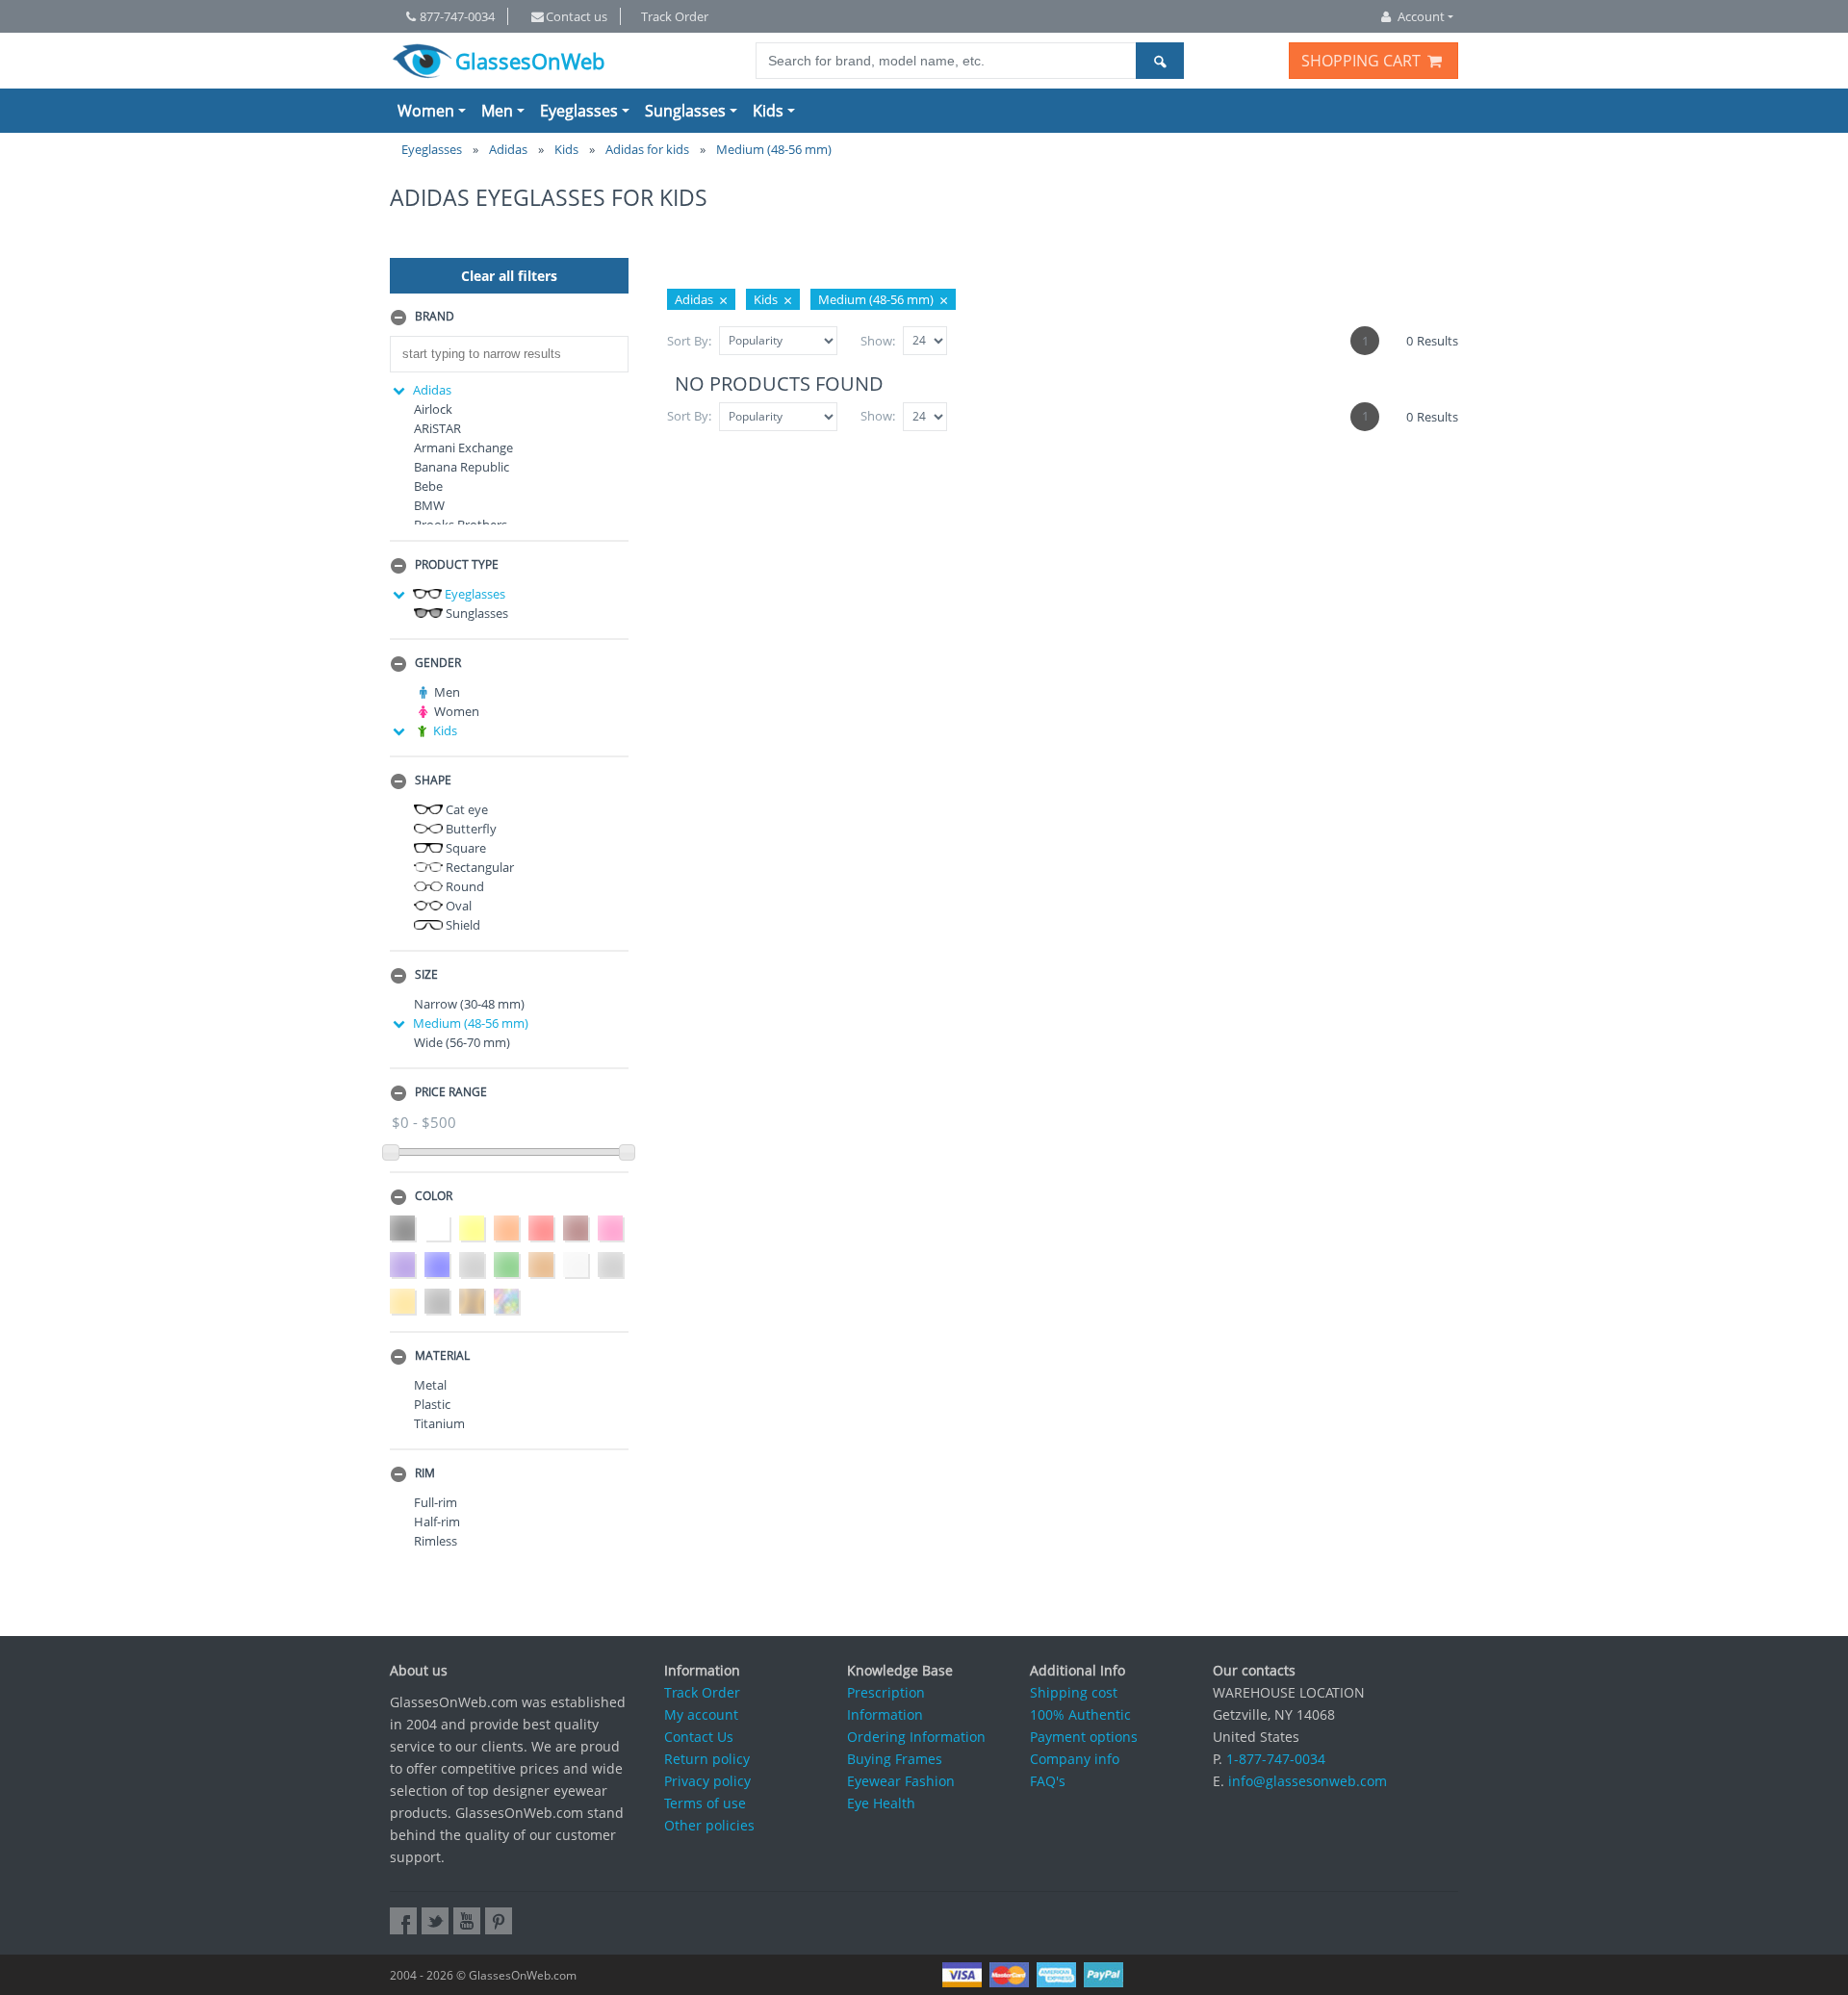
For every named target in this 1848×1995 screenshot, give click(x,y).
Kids (768, 111)
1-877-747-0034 (1276, 1759)
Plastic (432, 1404)
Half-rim (437, 1522)
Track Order (675, 16)
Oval (457, 906)
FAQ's (1048, 1781)
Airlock (433, 409)
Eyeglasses (579, 111)
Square (464, 848)
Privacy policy (707, 1781)
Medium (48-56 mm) (471, 1023)
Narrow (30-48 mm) (469, 1004)
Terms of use (705, 1803)
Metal (430, 1385)
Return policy (707, 1759)
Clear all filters (509, 276)
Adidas (432, 390)
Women (426, 111)
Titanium (439, 1423)
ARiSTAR (437, 428)
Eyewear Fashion (901, 1781)
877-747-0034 (457, 16)
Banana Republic (462, 467)
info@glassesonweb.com (1308, 1781)
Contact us (577, 16)
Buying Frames (895, 1759)
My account (701, 1714)
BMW (429, 505)
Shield (462, 925)
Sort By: (689, 341)
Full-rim (436, 1502)
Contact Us (699, 1737)
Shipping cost (1074, 1692)
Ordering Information (916, 1737)
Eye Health (881, 1803)
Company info (1075, 1759)
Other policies (709, 1825)
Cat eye (465, 809)
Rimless (436, 1541)
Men (497, 111)
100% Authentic (1080, 1714)
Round (463, 886)
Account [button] (1421, 16)
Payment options (1084, 1737)
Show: (878, 341)
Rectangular (478, 867)
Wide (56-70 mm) (462, 1042)
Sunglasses (685, 111)
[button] (509, 318)
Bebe (428, 486)
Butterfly (470, 829)
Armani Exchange (463, 448)
